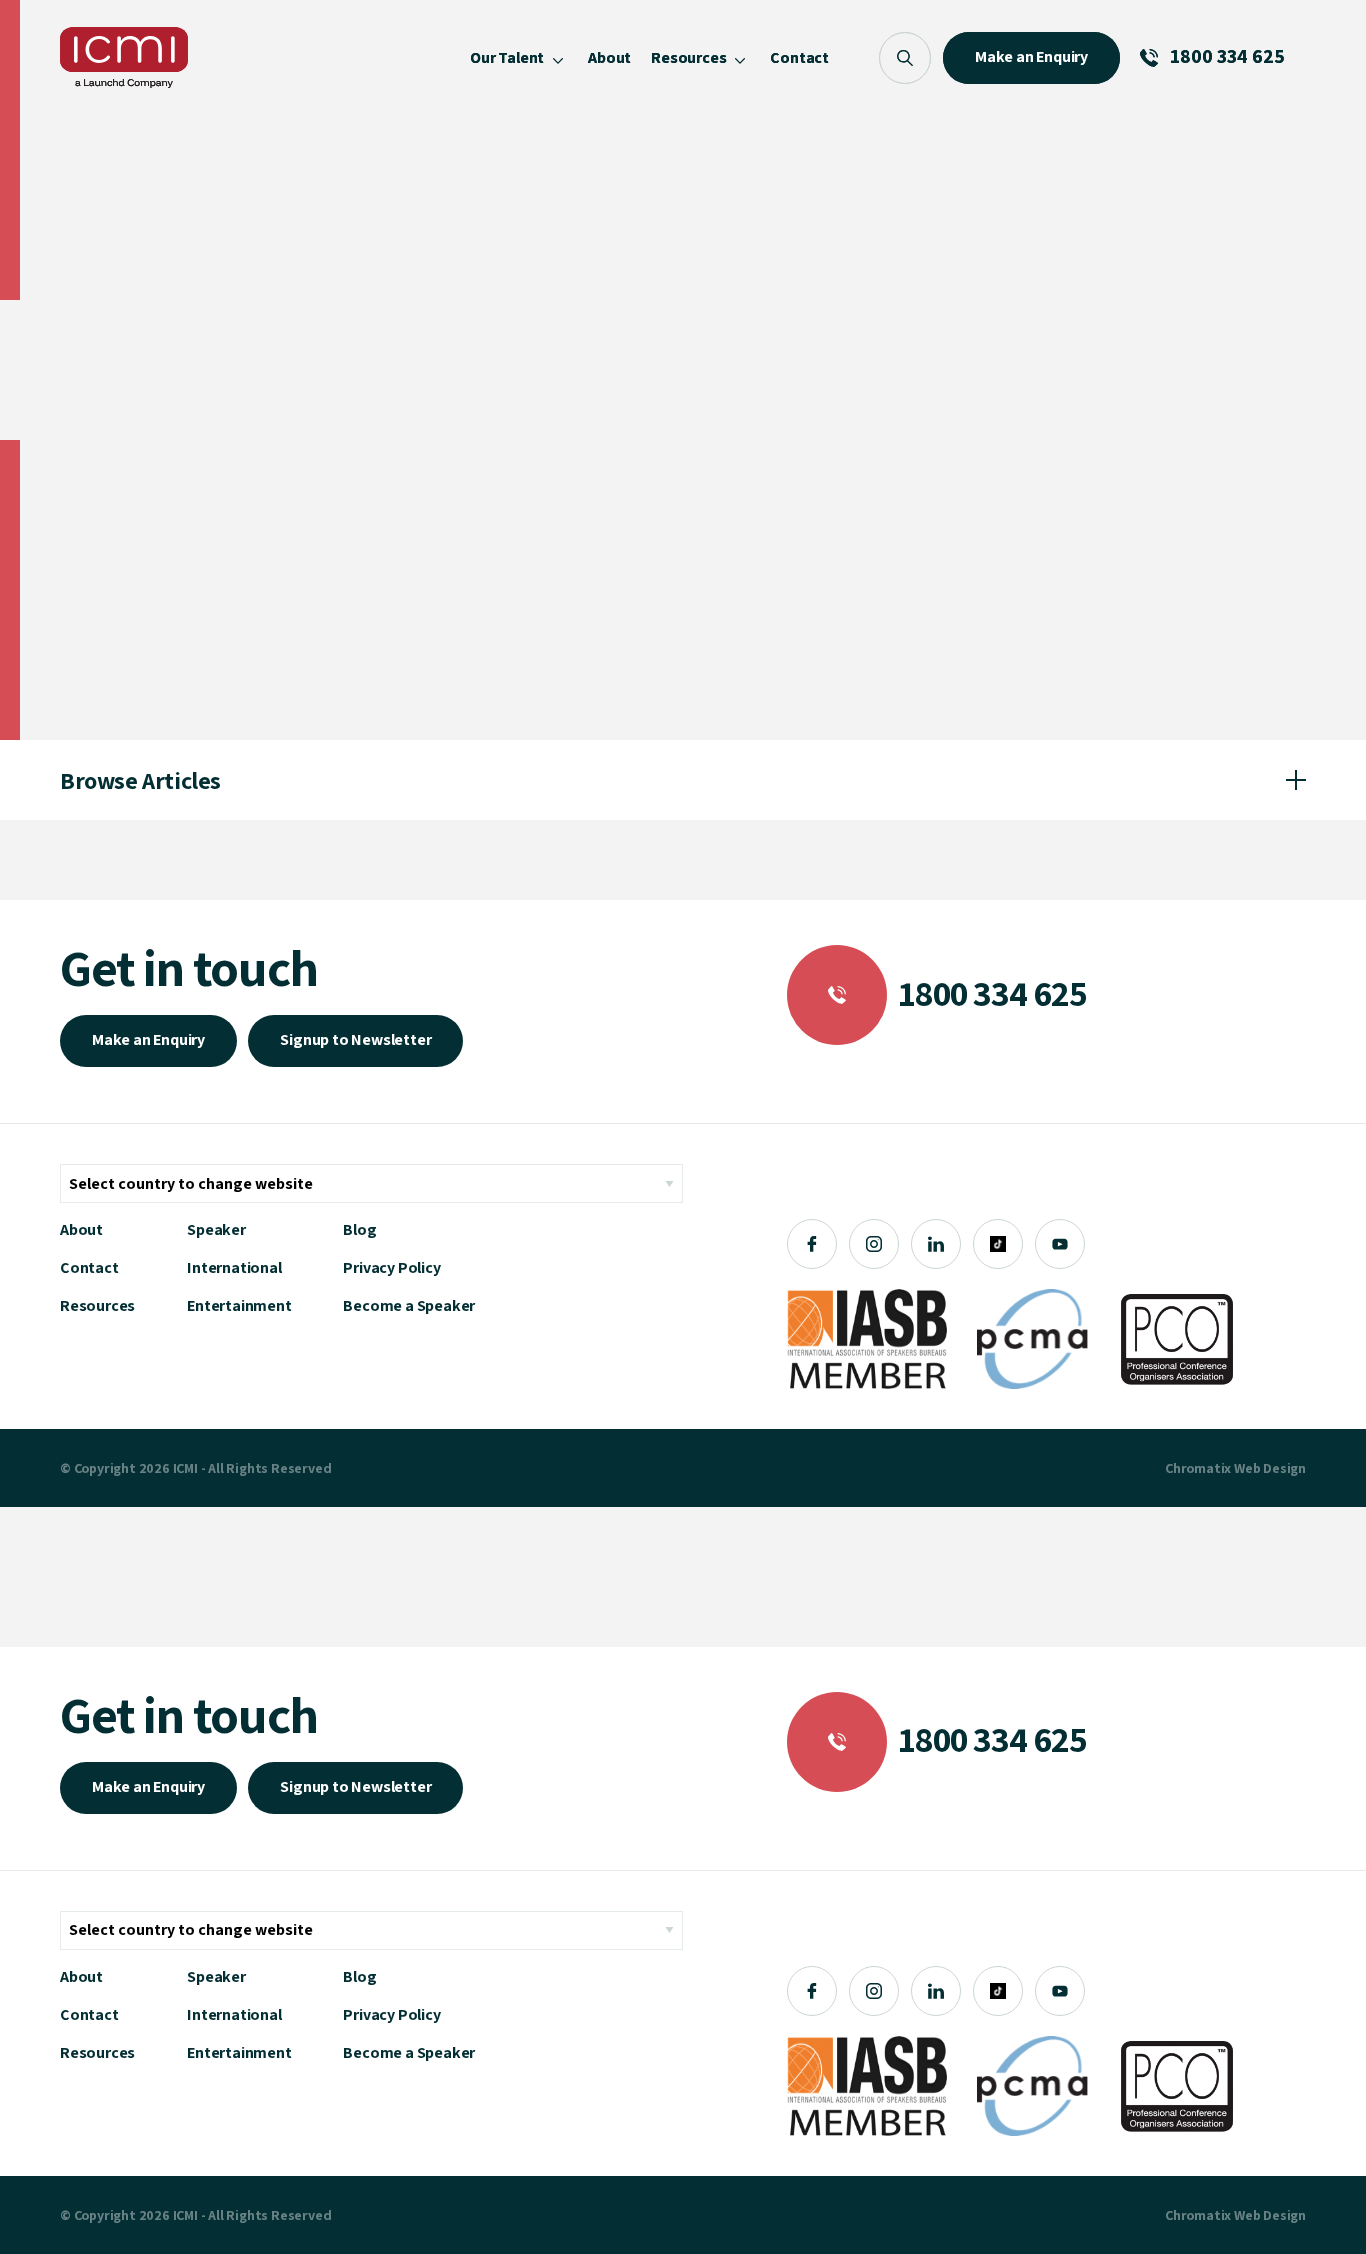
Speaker (216, 1229)
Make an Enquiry (148, 1039)
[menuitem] (519, 57)
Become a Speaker (409, 1305)
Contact (89, 1267)
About (81, 1229)
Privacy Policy (391, 1267)
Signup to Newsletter (355, 1039)
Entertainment (239, 1305)
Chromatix (1198, 1468)
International (234, 1267)
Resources (97, 1305)
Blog (359, 1229)
